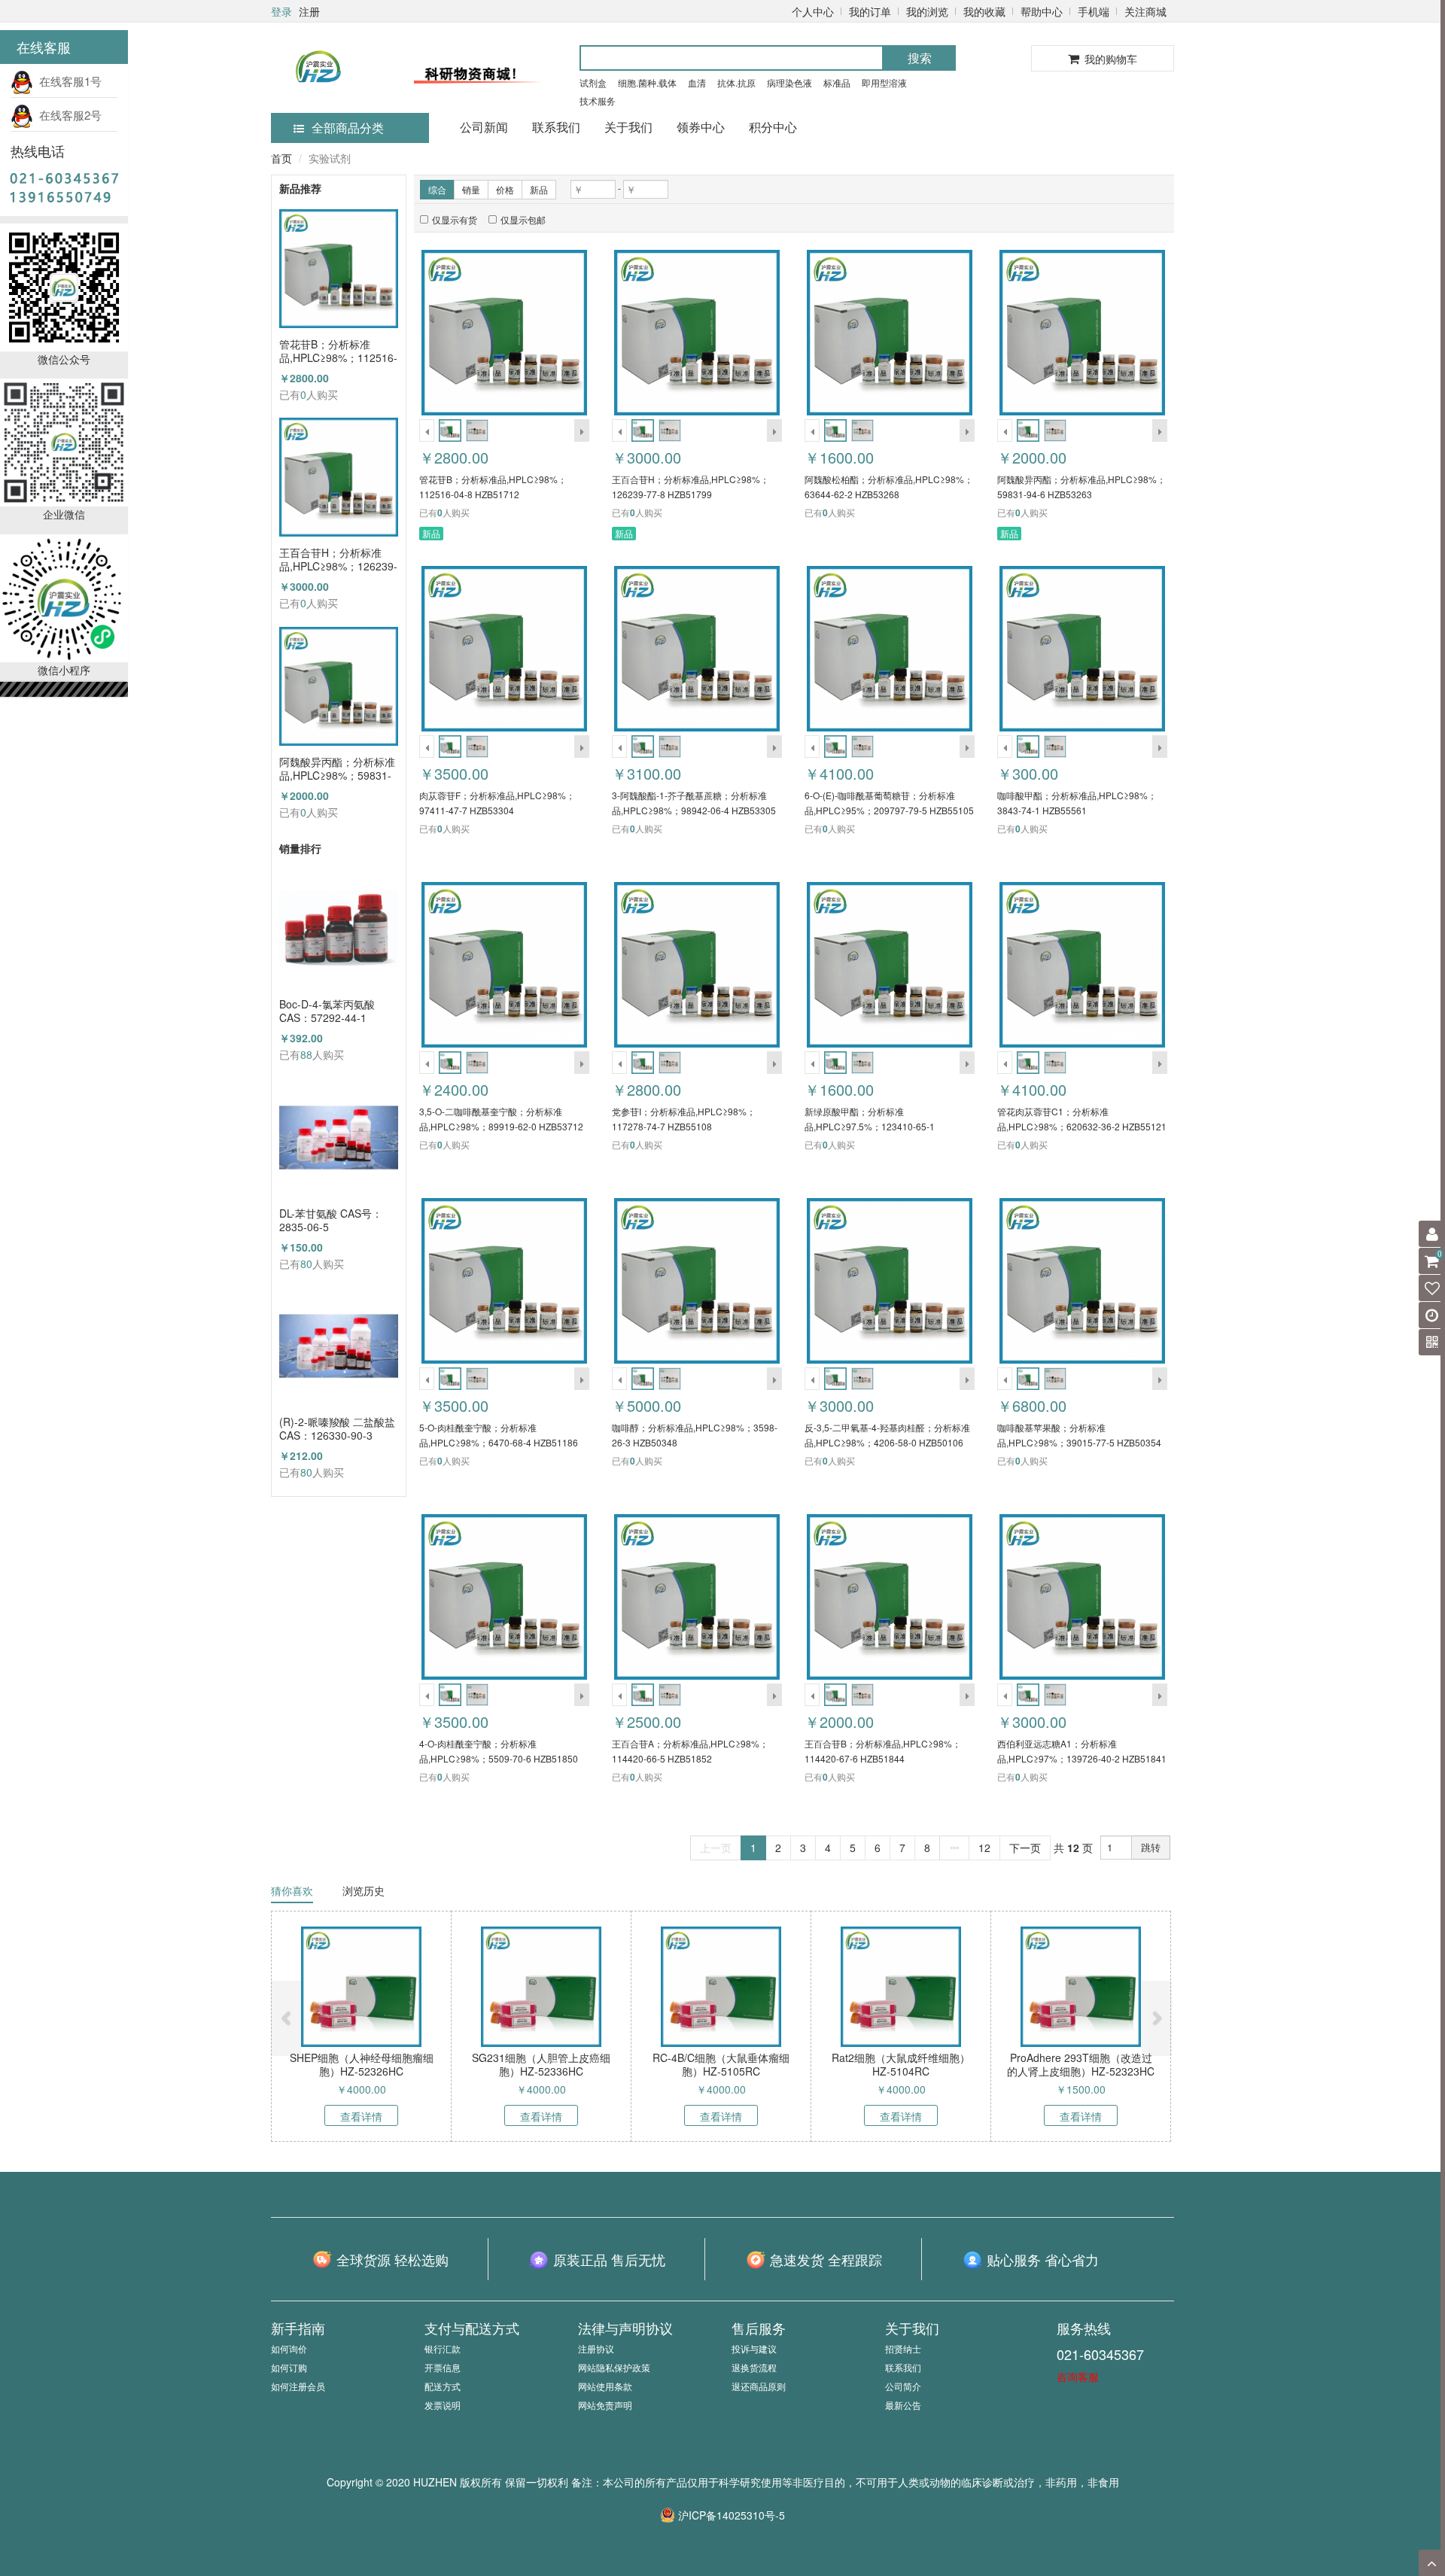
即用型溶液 (884, 82)
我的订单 (870, 11)
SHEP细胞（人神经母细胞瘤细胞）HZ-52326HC (362, 2064)
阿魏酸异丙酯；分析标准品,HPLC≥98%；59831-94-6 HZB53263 (337, 768)
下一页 (1025, 1848)
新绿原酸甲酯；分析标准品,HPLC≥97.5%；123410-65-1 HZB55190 (870, 1126)
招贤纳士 (903, 2348)
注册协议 (596, 2348)
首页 (281, 158)
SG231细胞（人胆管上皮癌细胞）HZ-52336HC (541, 2064)
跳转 (1151, 1847)
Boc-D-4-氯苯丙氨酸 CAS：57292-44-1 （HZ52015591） (327, 1011)
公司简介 (903, 2386)
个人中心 (813, 11)
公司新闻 (484, 127)
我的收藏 (984, 11)
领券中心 (701, 127)
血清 (697, 82)
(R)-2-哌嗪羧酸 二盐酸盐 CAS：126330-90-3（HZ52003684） (337, 1428)
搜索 (920, 58)
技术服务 (598, 100)
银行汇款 (443, 2348)
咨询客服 (1078, 2377)
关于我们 (628, 127)
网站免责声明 (605, 2405)
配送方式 (443, 2386)
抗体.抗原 (736, 82)
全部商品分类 (348, 128)
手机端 (1094, 11)
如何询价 (289, 2348)
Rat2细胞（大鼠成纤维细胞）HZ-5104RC (901, 2064)
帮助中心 (1042, 11)
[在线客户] (1298, 152)
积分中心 (773, 127)
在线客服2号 (67, 115)
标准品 (837, 82)
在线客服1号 (67, 81)
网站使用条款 (605, 2386)
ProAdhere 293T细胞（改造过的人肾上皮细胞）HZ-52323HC (1081, 2064)
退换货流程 (754, 2367)
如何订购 (289, 2367)
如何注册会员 (298, 2386)
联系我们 (556, 127)
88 (306, 1054)
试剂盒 (593, 82)
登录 (281, 11)
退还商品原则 (759, 2386)
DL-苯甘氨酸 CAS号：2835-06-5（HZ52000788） (331, 1220)
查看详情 (361, 2116)
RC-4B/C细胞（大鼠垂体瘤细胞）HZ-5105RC (721, 2064)
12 (984, 1848)
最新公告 (903, 2405)
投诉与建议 (754, 2348)
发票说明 (443, 2405)
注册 (309, 11)
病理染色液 (789, 82)
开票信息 (443, 2367)
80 (306, 1264)
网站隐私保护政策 (614, 2367)
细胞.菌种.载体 (647, 82)
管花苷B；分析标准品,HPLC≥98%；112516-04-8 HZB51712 (338, 351)
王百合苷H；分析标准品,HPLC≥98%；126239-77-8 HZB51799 (338, 559)
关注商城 (1145, 11)
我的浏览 (927, 11)
